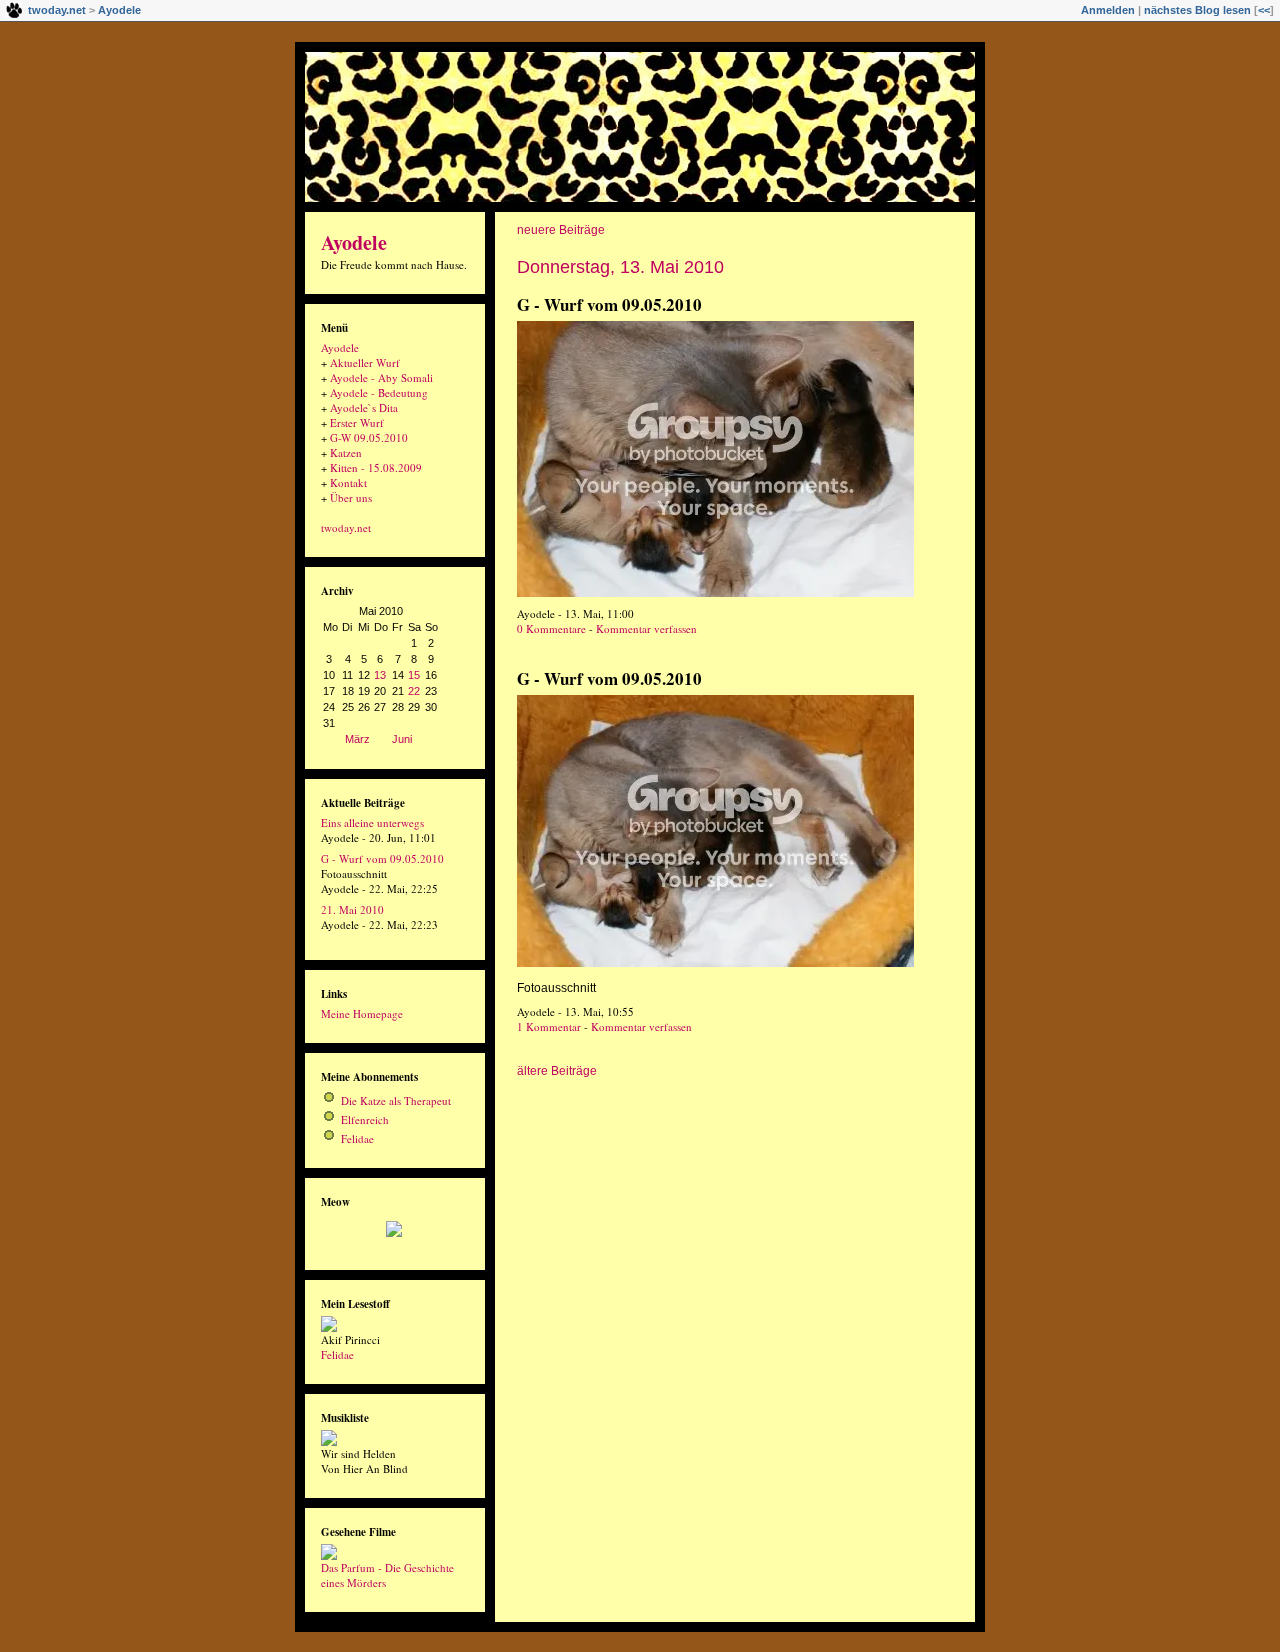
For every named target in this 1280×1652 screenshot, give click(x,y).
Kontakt (348, 482)
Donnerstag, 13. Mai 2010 (620, 267)
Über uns (351, 497)
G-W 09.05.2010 (369, 437)
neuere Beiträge (561, 230)
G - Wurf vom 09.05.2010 (609, 304)
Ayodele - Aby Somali (381, 377)
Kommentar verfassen (646, 628)
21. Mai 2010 (352, 909)
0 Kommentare (551, 628)
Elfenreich (365, 1119)
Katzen (346, 452)
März (357, 739)
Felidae (357, 1138)
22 (414, 691)
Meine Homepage (362, 1013)
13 (380, 675)
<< (1264, 10)
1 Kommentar (549, 1026)
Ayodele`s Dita (364, 407)
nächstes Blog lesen (1197, 10)
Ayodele (119, 10)
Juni (402, 739)
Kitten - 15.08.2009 (376, 467)
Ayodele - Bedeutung (379, 392)
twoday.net (57, 10)
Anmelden (1108, 10)
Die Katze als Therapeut (396, 1100)
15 (414, 675)
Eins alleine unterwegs (372, 822)
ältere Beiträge (557, 1071)
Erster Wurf (357, 422)
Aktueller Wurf (365, 362)
